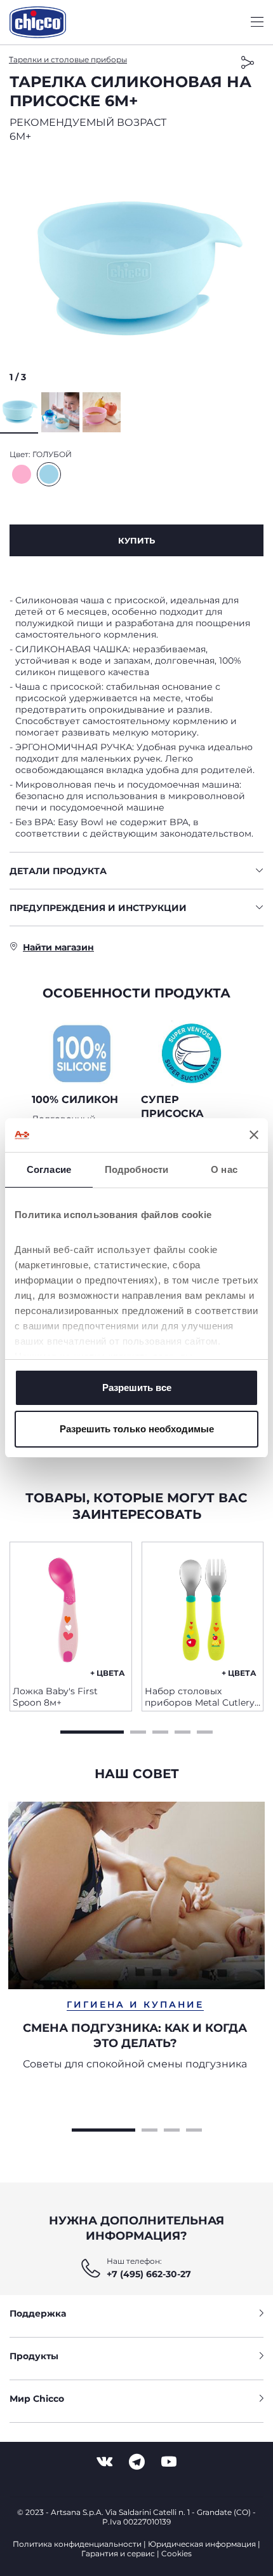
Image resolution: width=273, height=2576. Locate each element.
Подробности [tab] (136, 1169)
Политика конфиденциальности (77, 2544)
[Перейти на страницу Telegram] (137, 2462)
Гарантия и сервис (118, 2553)
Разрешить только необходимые (137, 1429)
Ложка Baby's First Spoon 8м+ (55, 1697)
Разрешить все (137, 1387)
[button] (136, 271)
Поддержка (38, 2313)
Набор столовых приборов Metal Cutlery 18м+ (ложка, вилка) (200, 1697)
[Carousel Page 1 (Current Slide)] (92, 1730)
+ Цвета (108, 1673)
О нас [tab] (224, 1169)
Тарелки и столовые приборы (68, 59)
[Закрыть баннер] (254, 1135)
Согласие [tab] (49, 1169)
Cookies (176, 2553)
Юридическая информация (202, 2544)
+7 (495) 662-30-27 (149, 2274)
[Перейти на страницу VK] (104, 2462)
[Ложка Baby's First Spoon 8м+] (71, 1609)
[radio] (22, 474)
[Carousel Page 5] (205, 1730)
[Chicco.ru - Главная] (38, 22)
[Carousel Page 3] (160, 1730)
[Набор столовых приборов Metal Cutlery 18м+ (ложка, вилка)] (203, 1609)
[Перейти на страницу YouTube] (169, 2462)
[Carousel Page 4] (183, 1730)
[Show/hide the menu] (257, 23)
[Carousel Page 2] (138, 1730)
